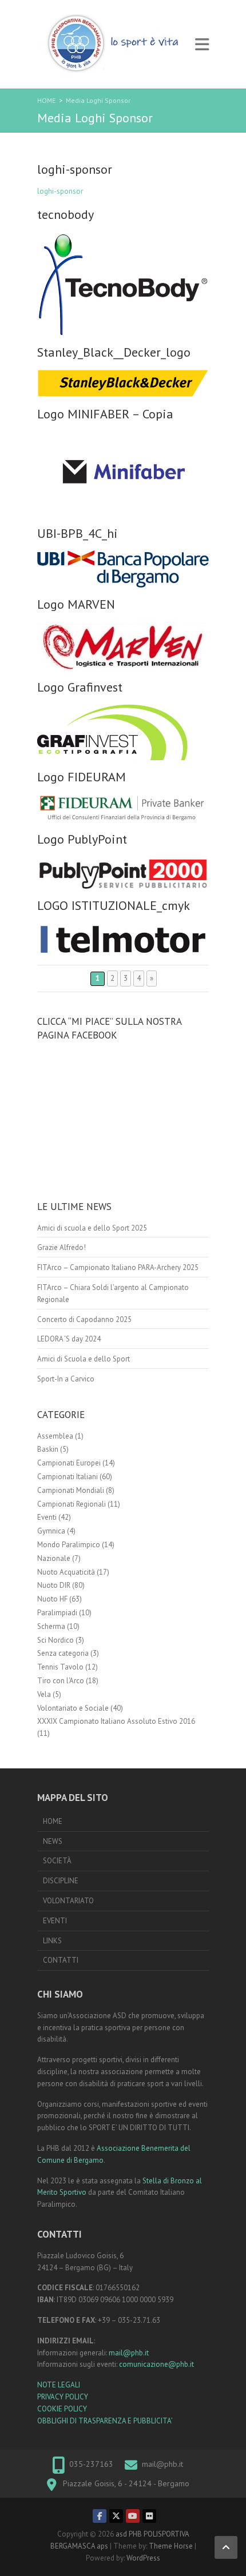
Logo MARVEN (76, 604)
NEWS (53, 1841)
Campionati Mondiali (71, 1490)
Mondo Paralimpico (69, 1545)
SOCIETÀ (57, 1861)
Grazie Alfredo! (61, 1247)
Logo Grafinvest (80, 687)
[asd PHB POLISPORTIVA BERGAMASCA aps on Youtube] (133, 2516)
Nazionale (54, 1558)
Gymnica (51, 1531)
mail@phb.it (129, 2353)
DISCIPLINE (61, 1881)
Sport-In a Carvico (66, 1379)
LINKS (52, 1941)
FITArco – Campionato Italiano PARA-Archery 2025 (118, 1267)
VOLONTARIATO (68, 1901)
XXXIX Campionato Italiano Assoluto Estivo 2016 (116, 1721)
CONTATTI (61, 1960)
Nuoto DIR (54, 1585)
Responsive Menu (202, 44)
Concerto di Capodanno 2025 (84, 1319)
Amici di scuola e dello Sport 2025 (92, 1228)
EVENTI (55, 1921)
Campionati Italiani (68, 1477)
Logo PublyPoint (82, 839)
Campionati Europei (69, 1463)
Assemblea (55, 1436)
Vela (44, 1694)
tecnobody (66, 214)
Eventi (47, 1517)
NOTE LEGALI (59, 2385)
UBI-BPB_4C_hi (78, 533)
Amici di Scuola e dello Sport (84, 1359)
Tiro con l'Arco (61, 1681)
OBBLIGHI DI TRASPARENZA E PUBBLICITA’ (105, 2421)
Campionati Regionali (72, 1504)
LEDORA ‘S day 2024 (69, 1339)
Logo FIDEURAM (82, 777)
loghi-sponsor (75, 169)
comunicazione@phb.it (156, 2364)
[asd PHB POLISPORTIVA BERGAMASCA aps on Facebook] (100, 2516)
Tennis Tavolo (60, 1667)
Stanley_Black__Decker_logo (114, 352)
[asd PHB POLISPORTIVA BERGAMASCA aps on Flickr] (149, 2516)
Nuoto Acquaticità (66, 1572)
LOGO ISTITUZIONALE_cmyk (114, 905)
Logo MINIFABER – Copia (105, 414)
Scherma (51, 1626)
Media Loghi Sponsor (98, 100)
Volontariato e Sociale (73, 1708)
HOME (46, 100)
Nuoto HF (52, 1599)
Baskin (48, 1449)
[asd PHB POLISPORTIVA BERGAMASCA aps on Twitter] (116, 2516)
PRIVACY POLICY (63, 2397)
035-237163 (91, 2464)
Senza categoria (63, 1653)
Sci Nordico (55, 1640)
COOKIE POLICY (62, 2409)
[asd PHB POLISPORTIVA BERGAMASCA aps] (113, 44)
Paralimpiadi (57, 1613)
